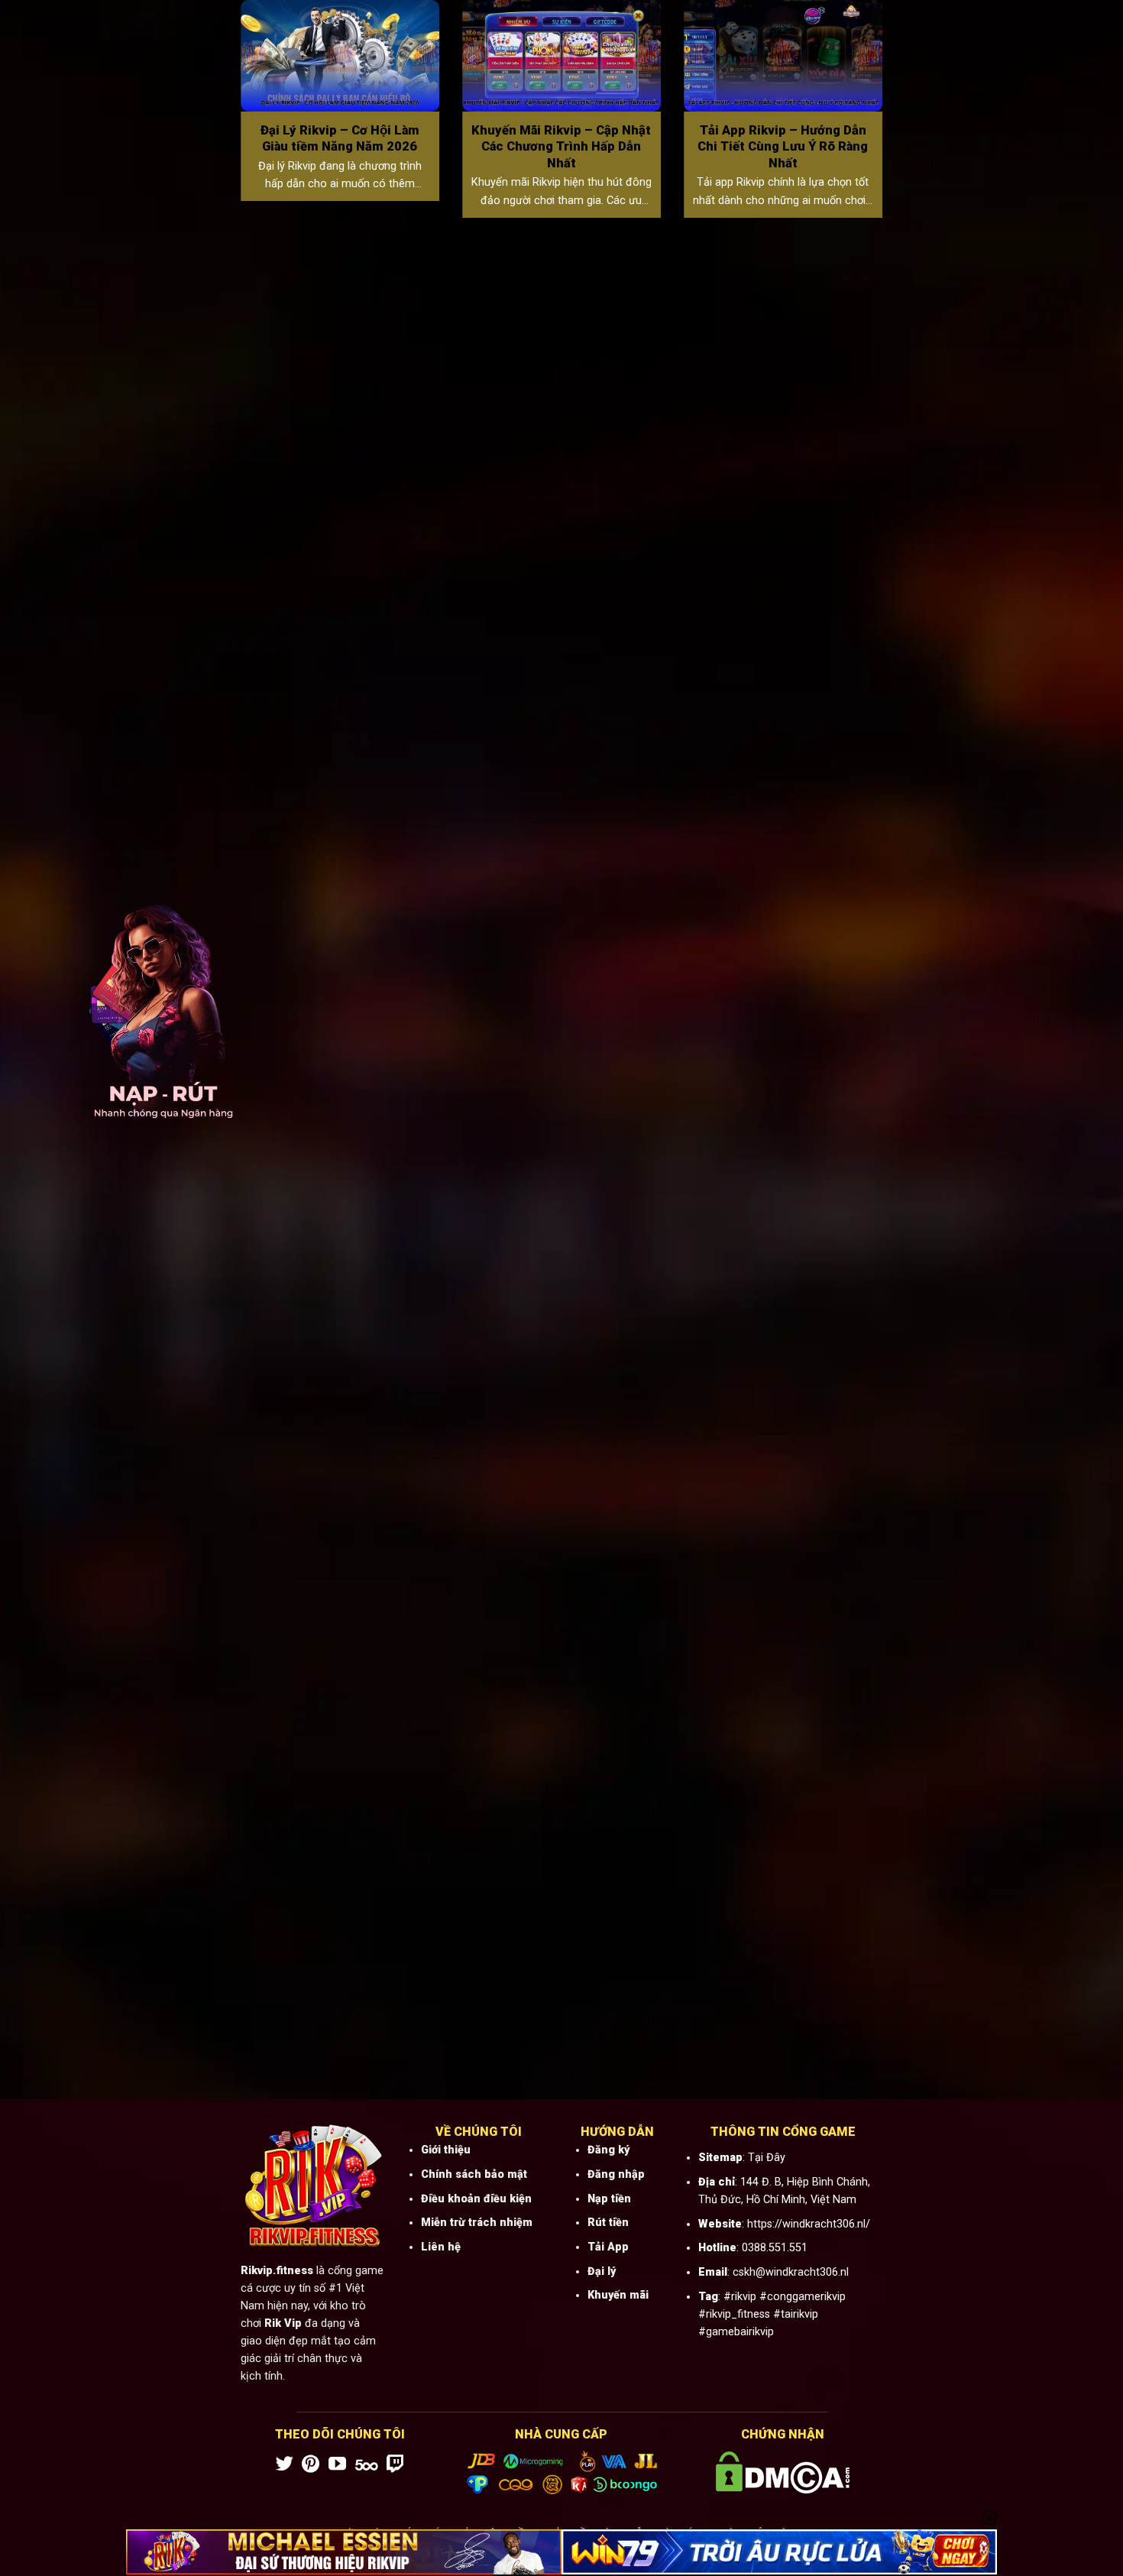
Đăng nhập (616, 2174)
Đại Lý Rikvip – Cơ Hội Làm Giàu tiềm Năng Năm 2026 (340, 139)
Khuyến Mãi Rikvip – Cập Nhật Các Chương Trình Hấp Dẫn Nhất (561, 147)
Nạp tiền (609, 2199)
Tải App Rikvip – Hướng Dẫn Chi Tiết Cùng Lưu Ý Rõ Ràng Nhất (783, 147)
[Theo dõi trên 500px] (367, 2465)
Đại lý (602, 2271)
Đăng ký (608, 2150)
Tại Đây (767, 2158)
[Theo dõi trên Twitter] (285, 2465)
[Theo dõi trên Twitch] (395, 2465)
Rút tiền (608, 2223)
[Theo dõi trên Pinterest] (311, 2465)
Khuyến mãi (618, 2295)
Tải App (608, 2247)
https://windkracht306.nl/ (809, 2224)
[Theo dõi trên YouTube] (337, 2465)
